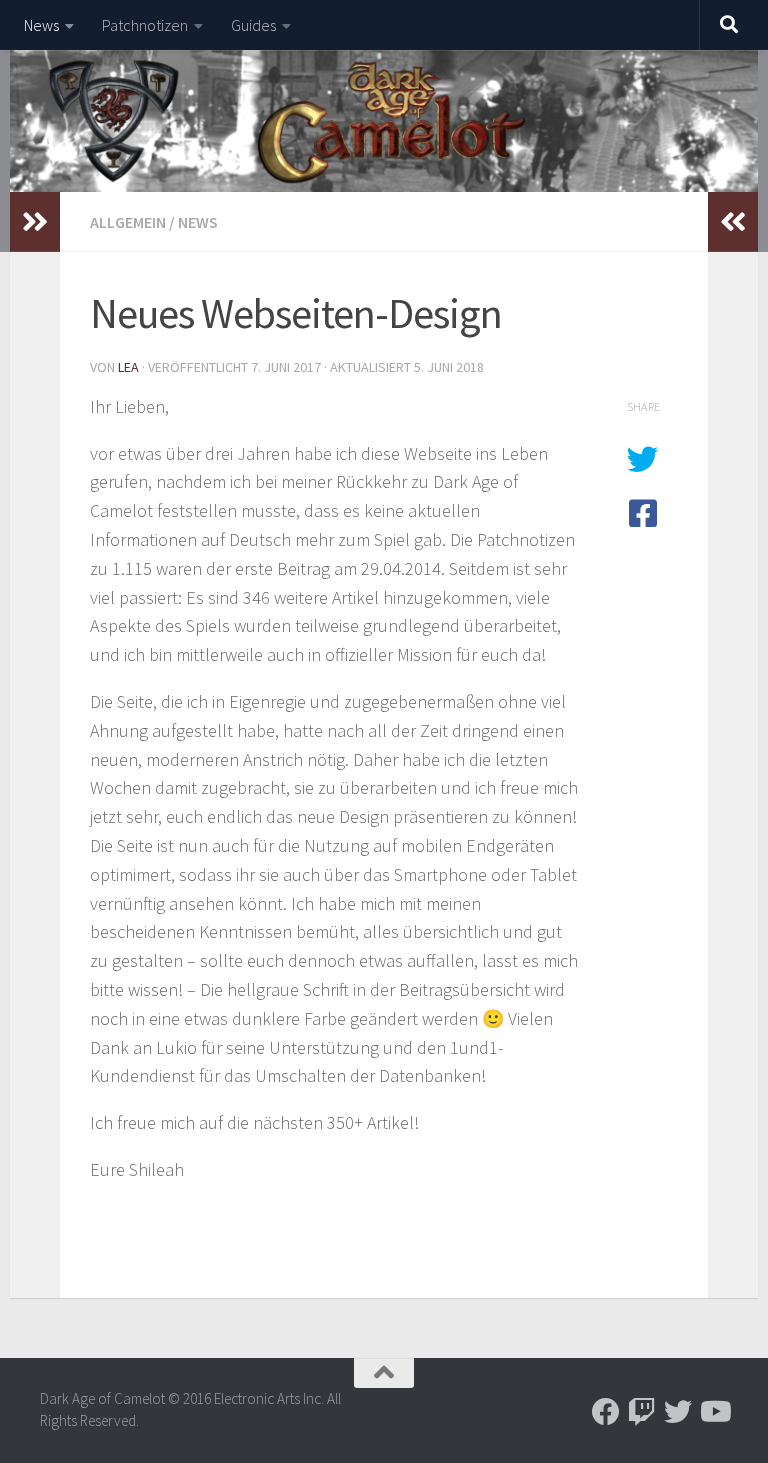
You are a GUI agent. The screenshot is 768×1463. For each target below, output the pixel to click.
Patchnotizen (145, 25)
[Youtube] (714, 1412)
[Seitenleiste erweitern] (35, 222)
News (41, 25)
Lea (128, 367)
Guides (253, 25)
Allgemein (128, 222)
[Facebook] (606, 1412)
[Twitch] (642, 1412)
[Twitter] (678, 1412)
